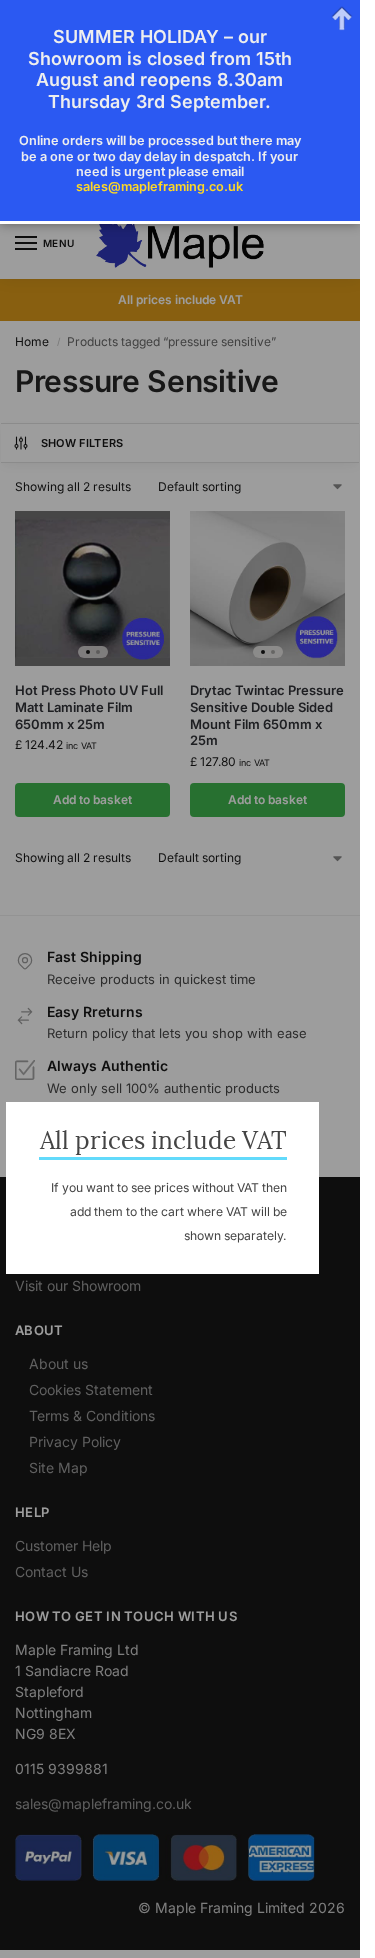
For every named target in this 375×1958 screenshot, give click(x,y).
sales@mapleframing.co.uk (159, 186)
